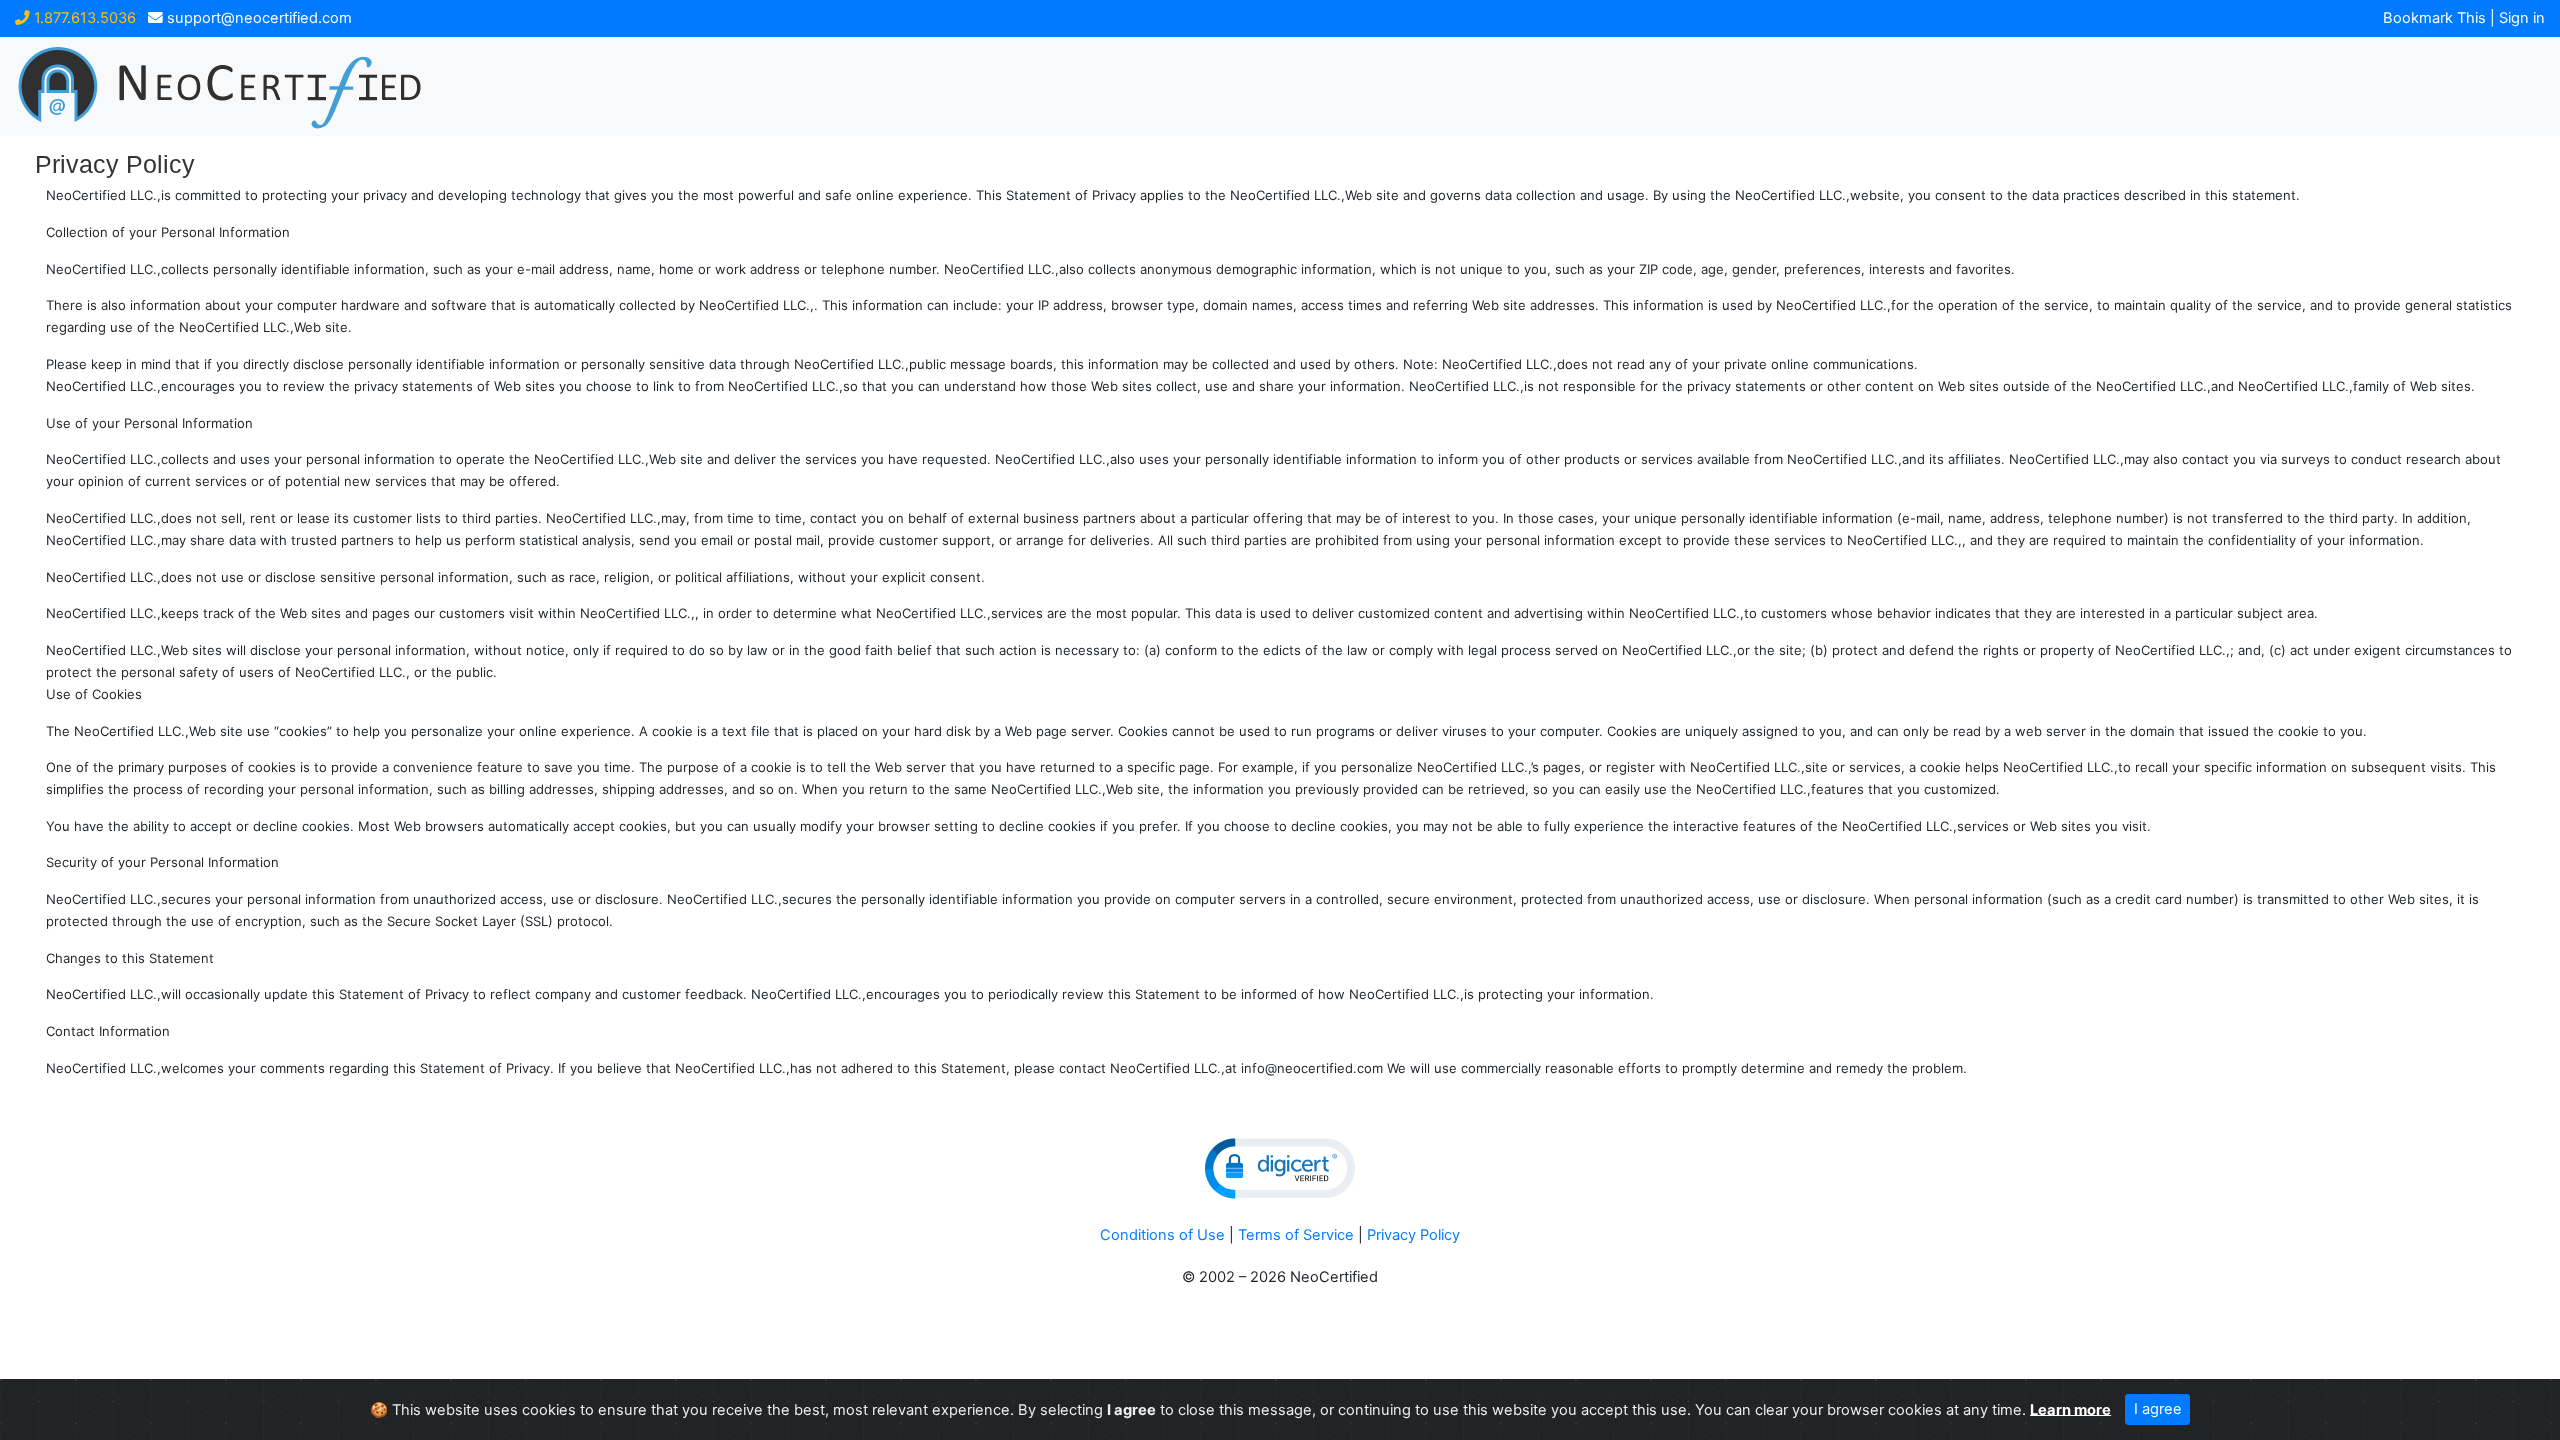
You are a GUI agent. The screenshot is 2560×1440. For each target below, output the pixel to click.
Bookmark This (2434, 18)
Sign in (2522, 18)
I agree (2158, 1409)
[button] (1280, 1168)
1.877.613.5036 (83, 18)
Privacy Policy (1413, 1235)
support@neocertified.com (257, 18)
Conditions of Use (1162, 1235)
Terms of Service (1296, 1235)
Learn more (2070, 1409)
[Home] (335, 86)
